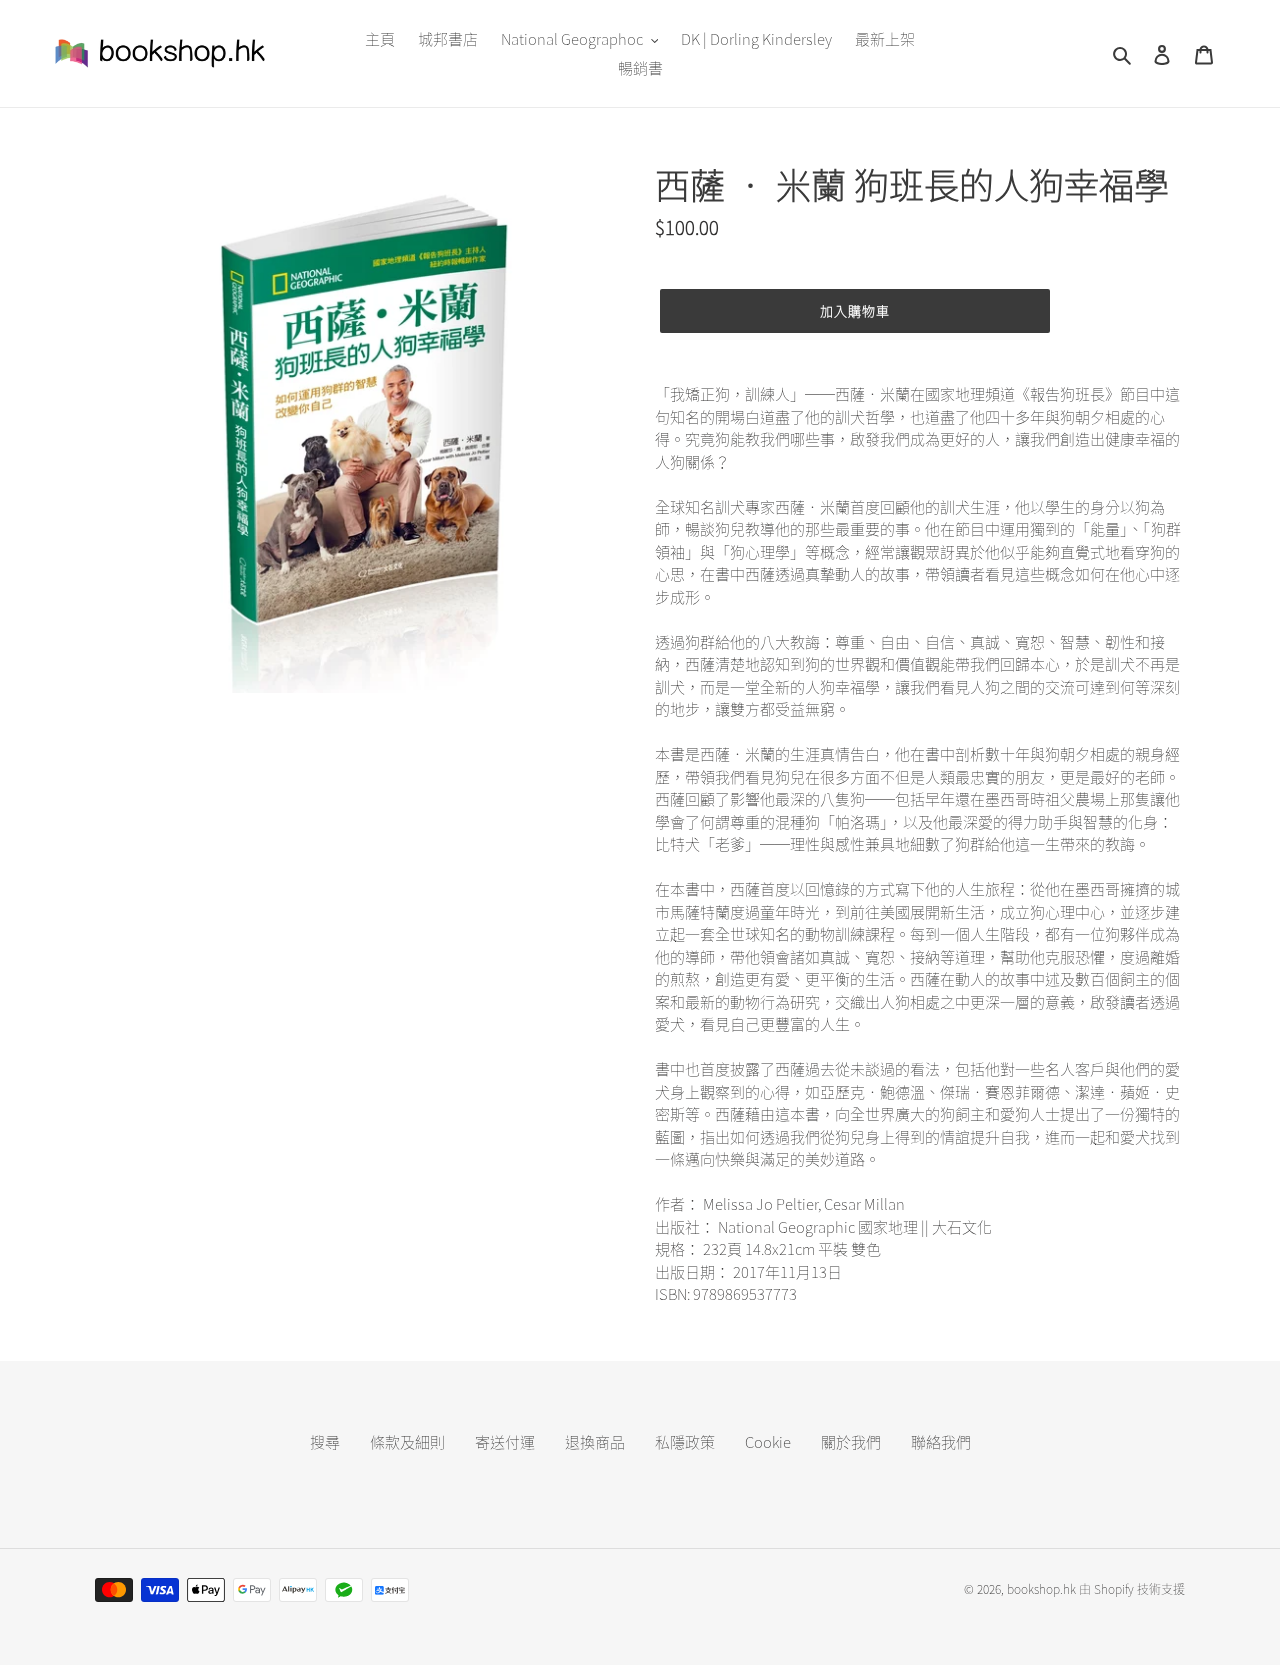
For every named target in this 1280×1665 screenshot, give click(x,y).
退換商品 (595, 1442)
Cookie (768, 1442)
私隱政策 (685, 1442)
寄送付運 (505, 1442)
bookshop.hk (1041, 1589)
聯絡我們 (941, 1442)
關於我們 (851, 1442)
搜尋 (325, 1442)
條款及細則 (407, 1442)
